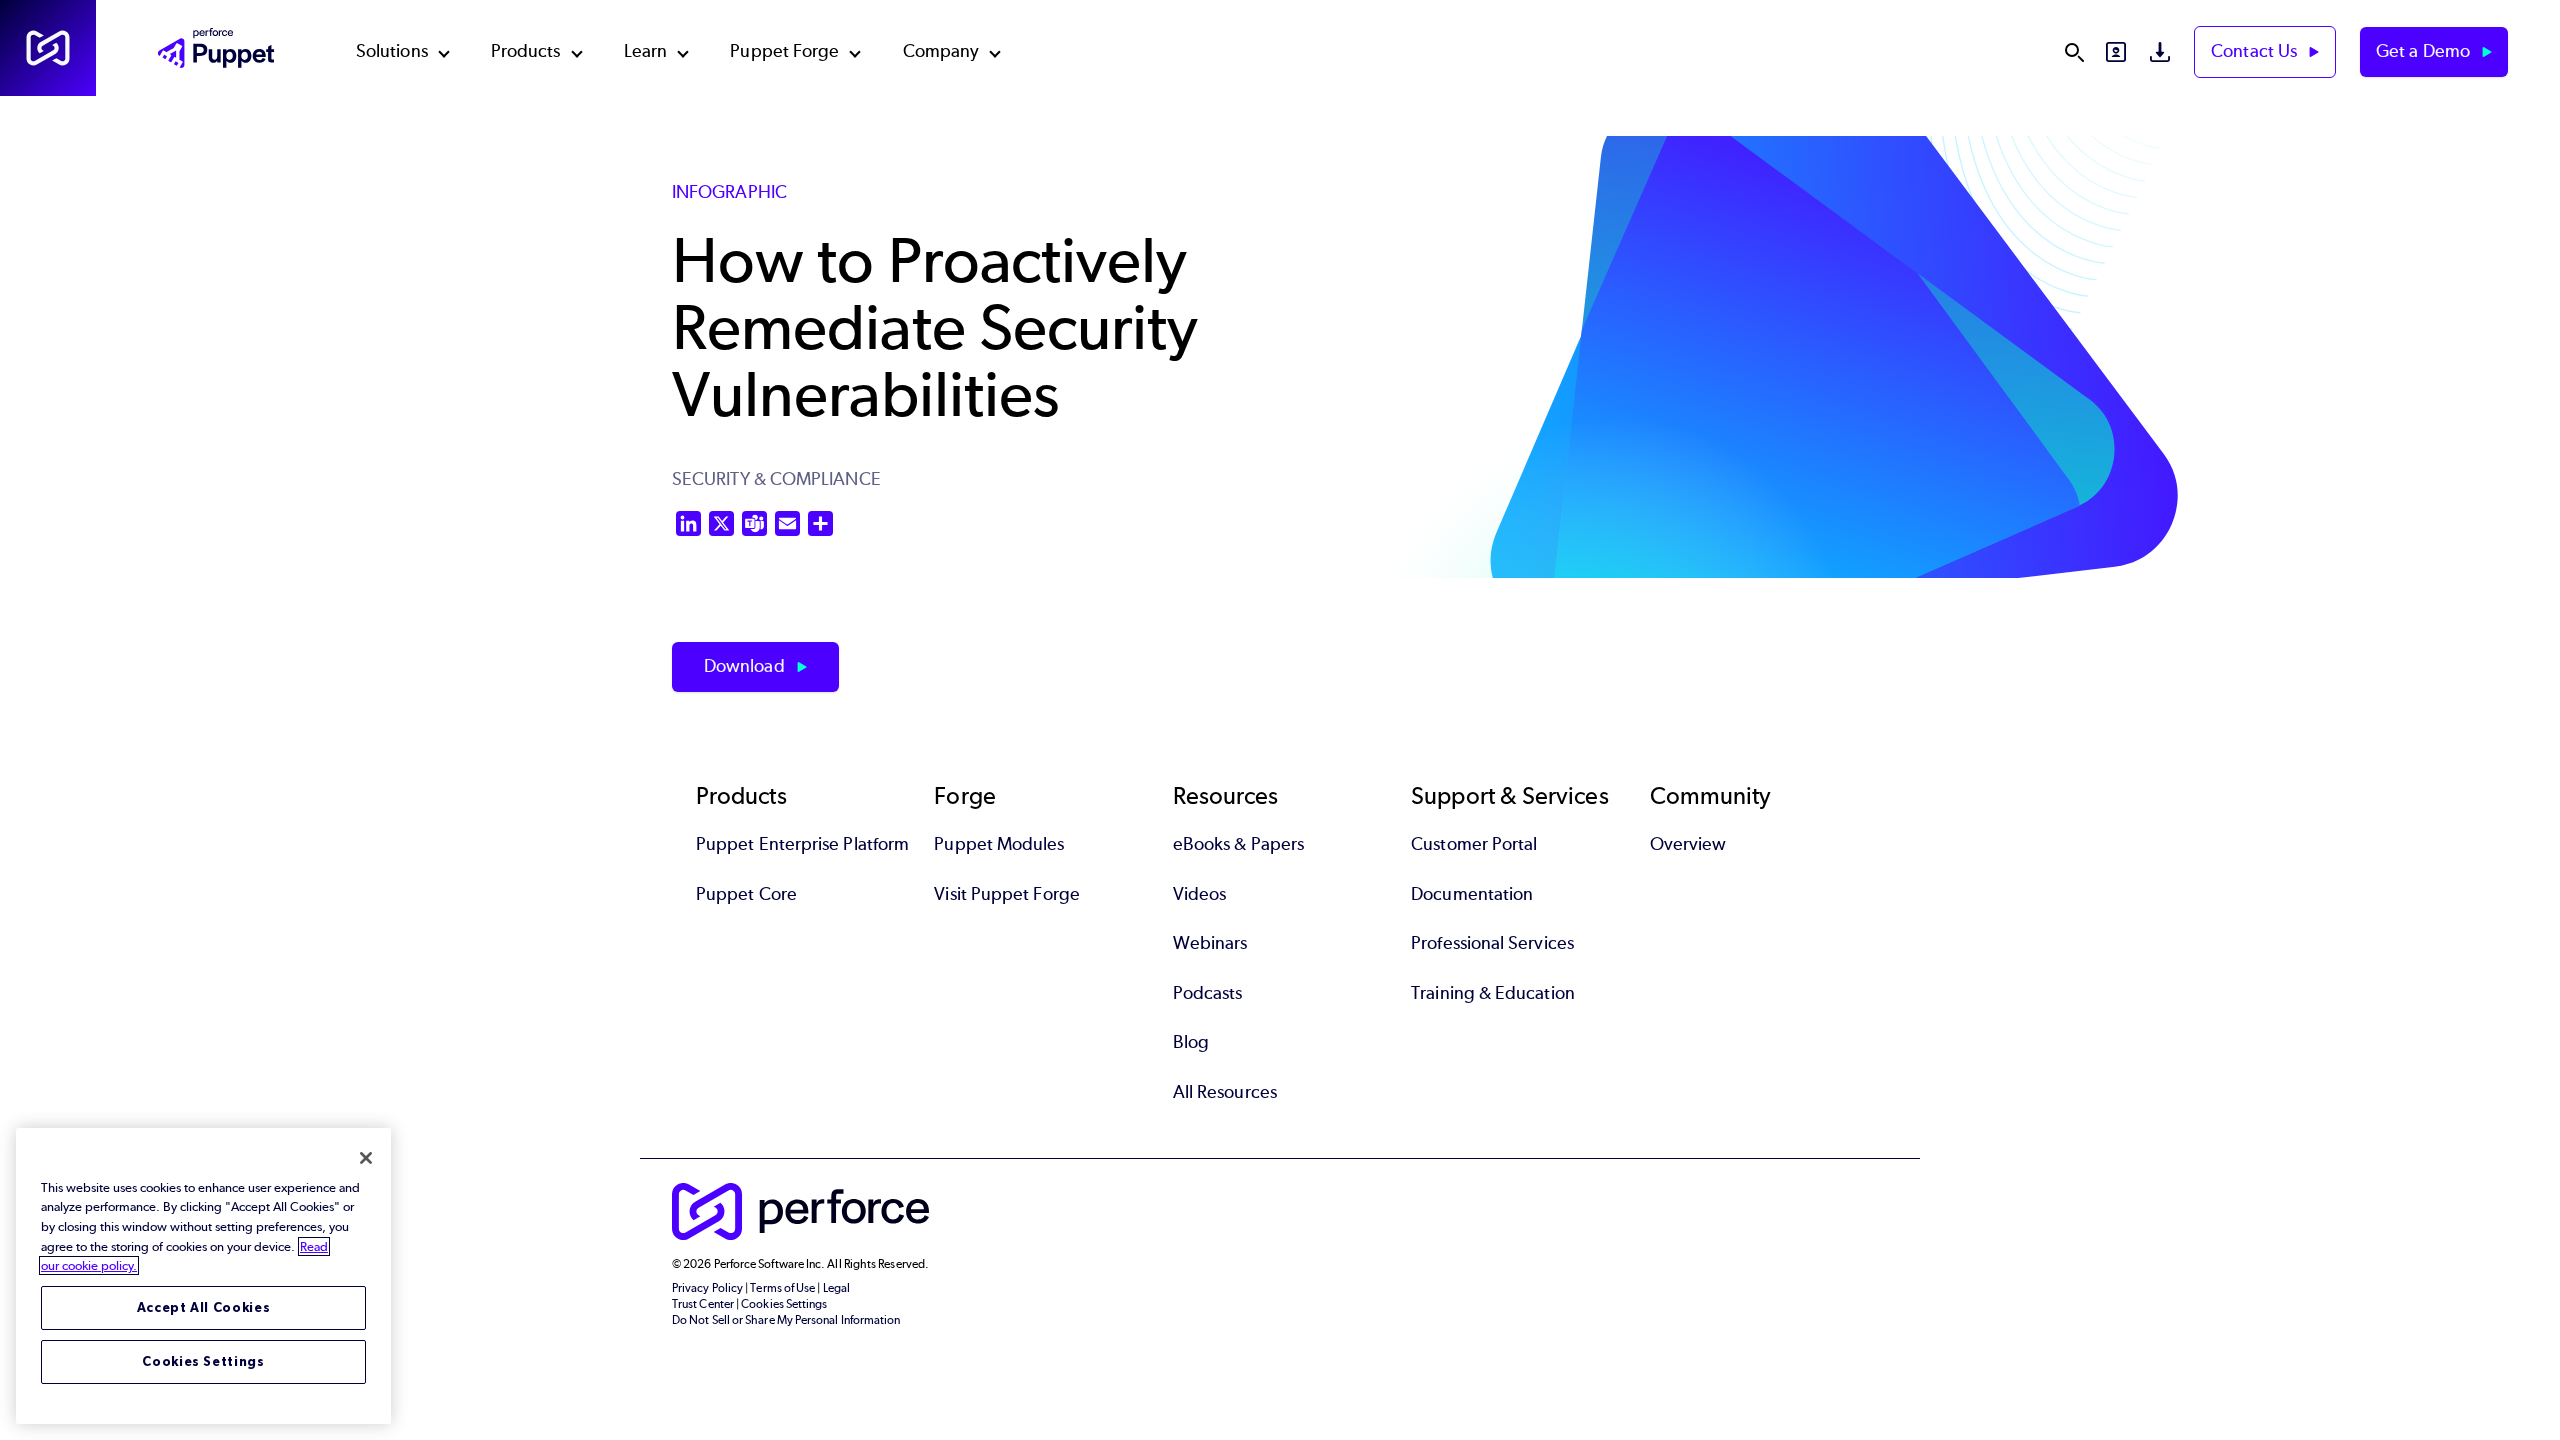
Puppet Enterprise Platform (802, 844)
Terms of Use (782, 1288)
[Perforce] (48, 48)
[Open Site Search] (2074, 52)
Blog (1191, 1042)
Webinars (1210, 943)
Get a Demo (2425, 51)
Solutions (392, 51)
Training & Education (1493, 993)
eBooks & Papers (1238, 844)
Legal (836, 1288)
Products (526, 51)
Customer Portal (1474, 844)
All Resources (1225, 1092)
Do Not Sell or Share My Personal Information (786, 1320)
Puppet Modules (999, 844)
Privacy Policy (707, 1288)
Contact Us (2256, 51)
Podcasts (1208, 993)
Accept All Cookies (204, 1307)
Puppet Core (746, 894)
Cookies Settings (203, 1361)
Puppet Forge (784, 51)
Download (746, 666)
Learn (645, 51)
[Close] (366, 1158)
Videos (1199, 894)
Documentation (1472, 894)
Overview (1688, 844)
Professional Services (1492, 943)
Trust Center (703, 1304)
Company (941, 51)
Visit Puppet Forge (1006, 894)
